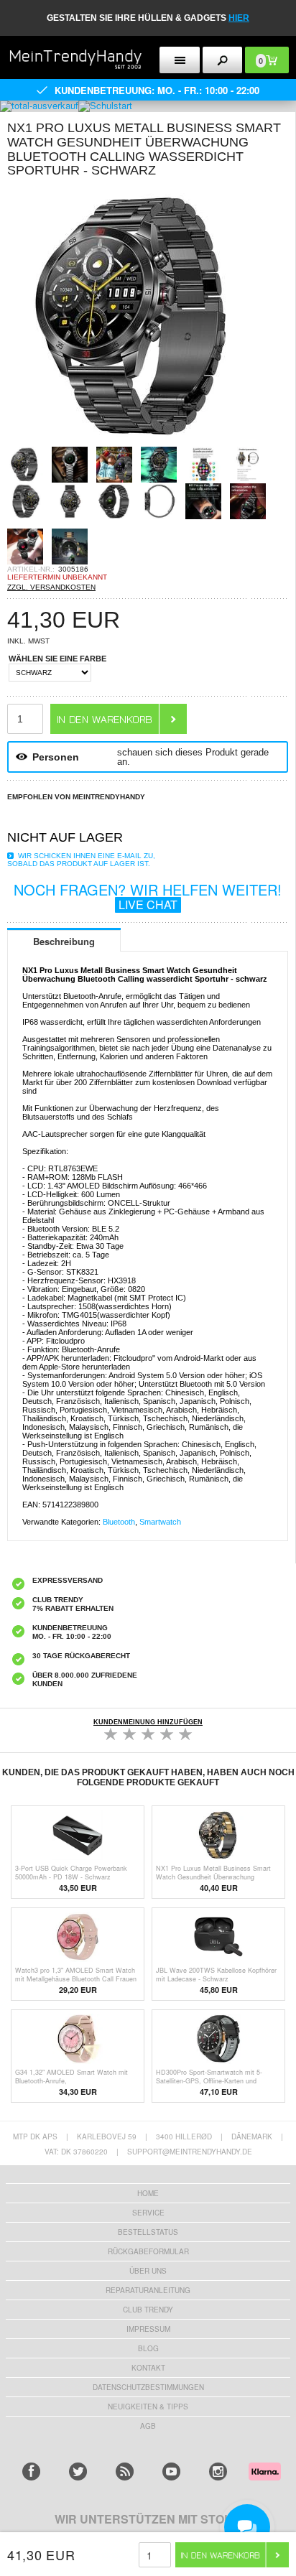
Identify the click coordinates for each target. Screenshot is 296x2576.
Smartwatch (160, 1522)
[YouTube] (171, 2472)
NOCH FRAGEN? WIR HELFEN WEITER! (148, 896)
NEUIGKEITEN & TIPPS (148, 2407)
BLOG (148, 2348)
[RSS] (125, 2472)
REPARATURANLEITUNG (148, 2290)
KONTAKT (148, 2368)
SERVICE (148, 2213)
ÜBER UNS (148, 2271)
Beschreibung (64, 941)
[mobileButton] (223, 60)
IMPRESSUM (148, 2329)
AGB (148, 2426)
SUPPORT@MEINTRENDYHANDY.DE (190, 2152)
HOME (148, 2193)
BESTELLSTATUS (148, 2232)
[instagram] (218, 2472)
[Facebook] (31, 2472)
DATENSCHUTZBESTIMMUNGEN (148, 2387)
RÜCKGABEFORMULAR (148, 2251)
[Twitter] (78, 2472)
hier (239, 18)
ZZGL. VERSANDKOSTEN (51, 587)
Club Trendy (148, 2310)
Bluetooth (119, 1522)
